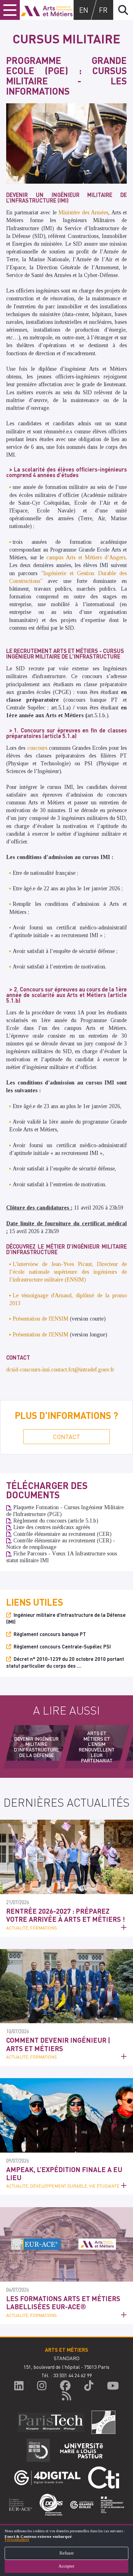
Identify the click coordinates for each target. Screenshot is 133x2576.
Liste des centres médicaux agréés (52, 1527)
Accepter (66, 2566)
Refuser (67, 2553)
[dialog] (66, 2550)
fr (103, 10)
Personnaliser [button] (17, 2540)
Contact (66, 1437)
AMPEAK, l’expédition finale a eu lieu (64, 2173)
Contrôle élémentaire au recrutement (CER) (62, 1534)
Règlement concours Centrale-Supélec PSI (62, 1646)
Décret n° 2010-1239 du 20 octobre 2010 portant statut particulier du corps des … (65, 1662)
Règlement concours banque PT (50, 1634)
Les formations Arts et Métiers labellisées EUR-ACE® (63, 2302)
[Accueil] (47, 10)
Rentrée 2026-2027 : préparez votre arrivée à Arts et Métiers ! (66, 1915)
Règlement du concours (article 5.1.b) (56, 1521)
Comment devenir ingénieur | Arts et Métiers (58, 2044)
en (84, 10)
